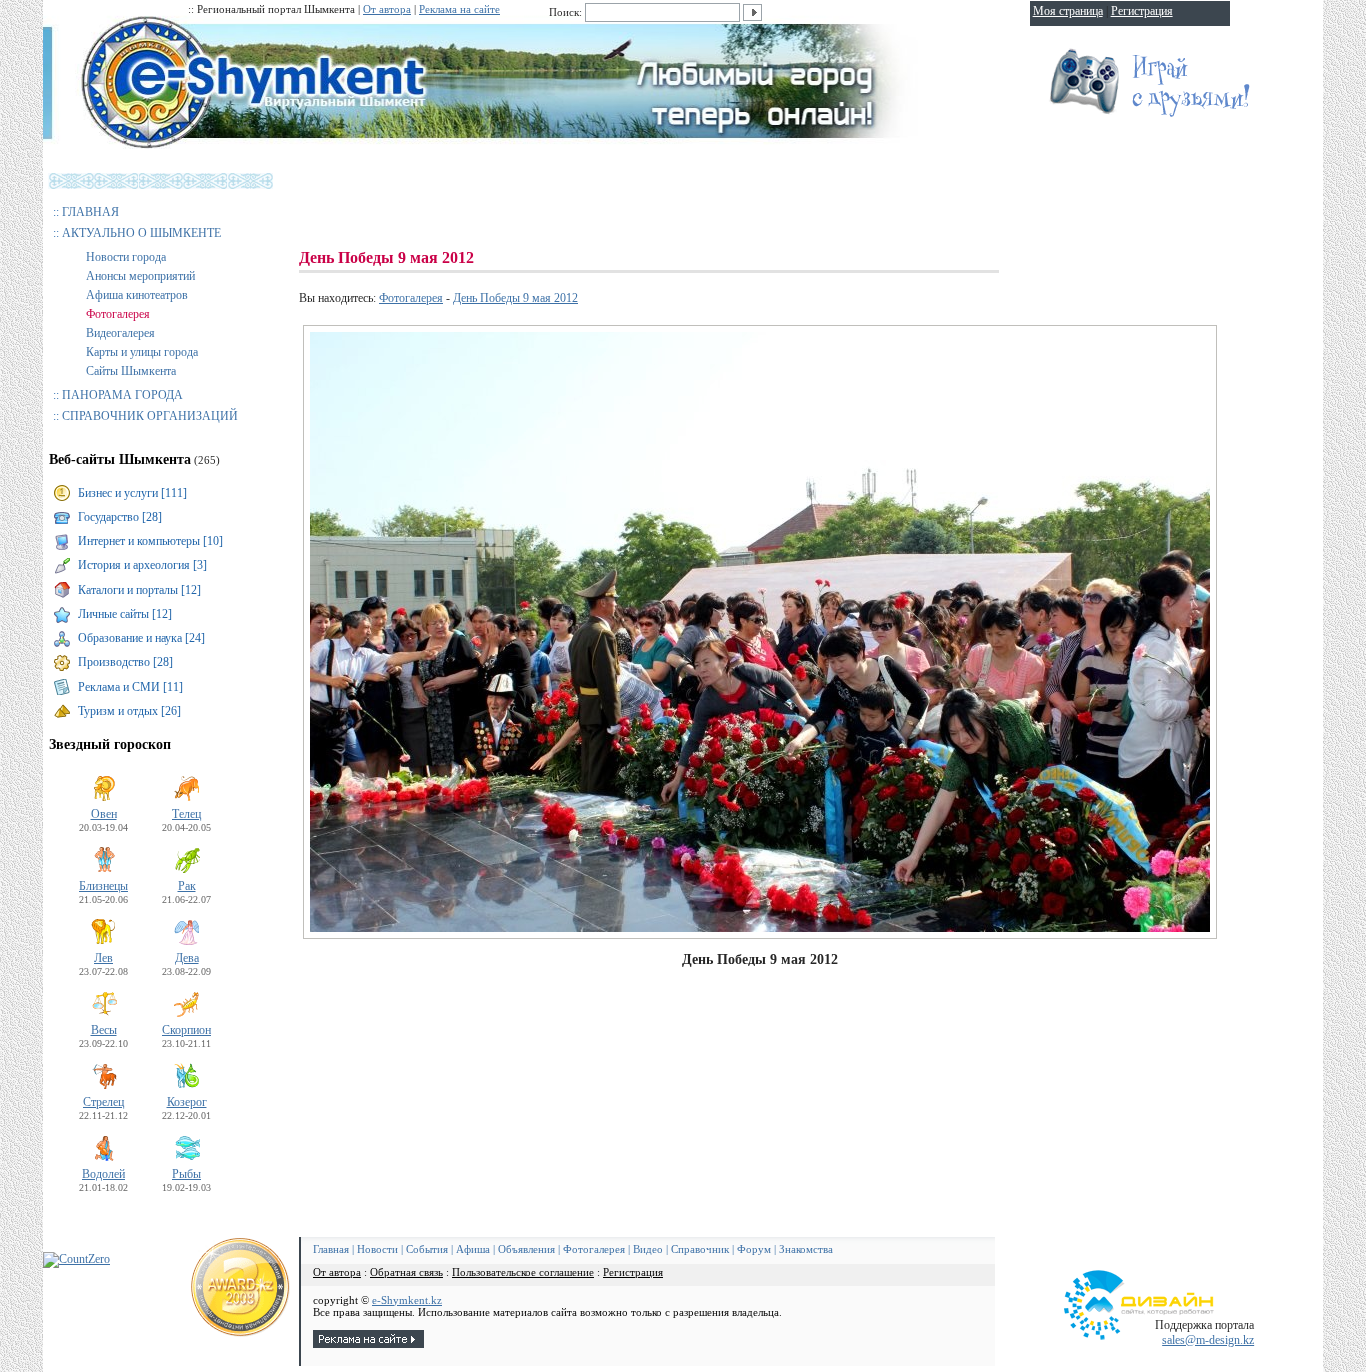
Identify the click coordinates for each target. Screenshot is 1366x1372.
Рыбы (186, 1174)
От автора (387, 9)
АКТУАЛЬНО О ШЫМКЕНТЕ (141, 233)
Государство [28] (120, 517)
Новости (377, 1249)
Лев (103, 958)
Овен (104, 814)
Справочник (700, 1249)
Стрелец (103, 1102)
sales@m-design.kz (1208, 1340)
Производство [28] (125, 662)
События (427, 1249)
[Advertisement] (663, 200)
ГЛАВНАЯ (90, 212)
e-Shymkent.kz (407, 1300)
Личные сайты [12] (125, 614)
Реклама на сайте (459, 9)
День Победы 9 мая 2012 (515, 298)
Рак (187, 886)
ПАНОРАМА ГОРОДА (122, 395)
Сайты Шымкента (131, 371)
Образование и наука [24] (141, 638)
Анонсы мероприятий (140, 276)
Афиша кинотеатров (137, 295)
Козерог (187, 1102)
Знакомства (806, 1249)
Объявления (526, 1249)
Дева (187, 958)
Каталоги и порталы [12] (139, 590)
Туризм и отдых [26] (129, 711)
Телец (186, 814)
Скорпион (186, 1030)
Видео (648, 1249)
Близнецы (103, 886)
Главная (331, 1249)
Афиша (473, 1249)
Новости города (126, 257)
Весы (104, 1030)
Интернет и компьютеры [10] (150, 541)
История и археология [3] (142, 565)
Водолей (103, 1174)
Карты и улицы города (142, 352)
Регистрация (633, 1272)
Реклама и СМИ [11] (130, 687)
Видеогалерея (120, 333)
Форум (754, 1249)
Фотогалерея (118, 314)
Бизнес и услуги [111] (132, 493)
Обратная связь (406, 1272)
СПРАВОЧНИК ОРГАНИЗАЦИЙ (150, 416)
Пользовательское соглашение (523, 1272)
